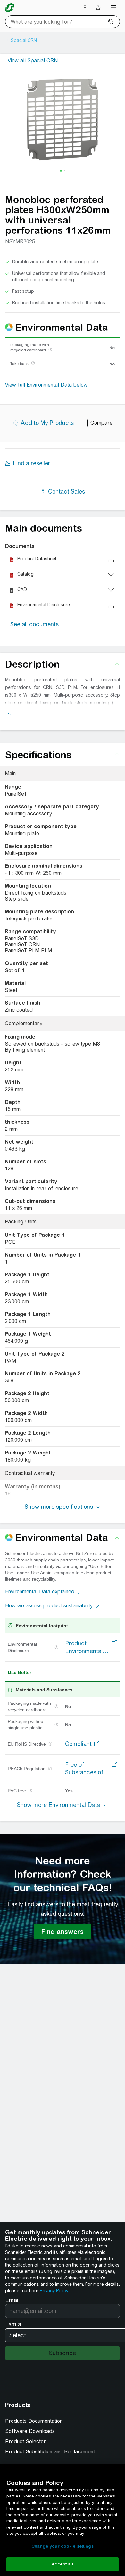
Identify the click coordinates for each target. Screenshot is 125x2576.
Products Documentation (34, 2421)
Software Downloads (30, 2431)
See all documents (34, 624)
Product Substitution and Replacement (50, 2452)
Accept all (62, 2564)
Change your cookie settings (63, 2546)
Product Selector (25, 2441)
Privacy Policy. (54, 2291)
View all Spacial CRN (33, 60)
